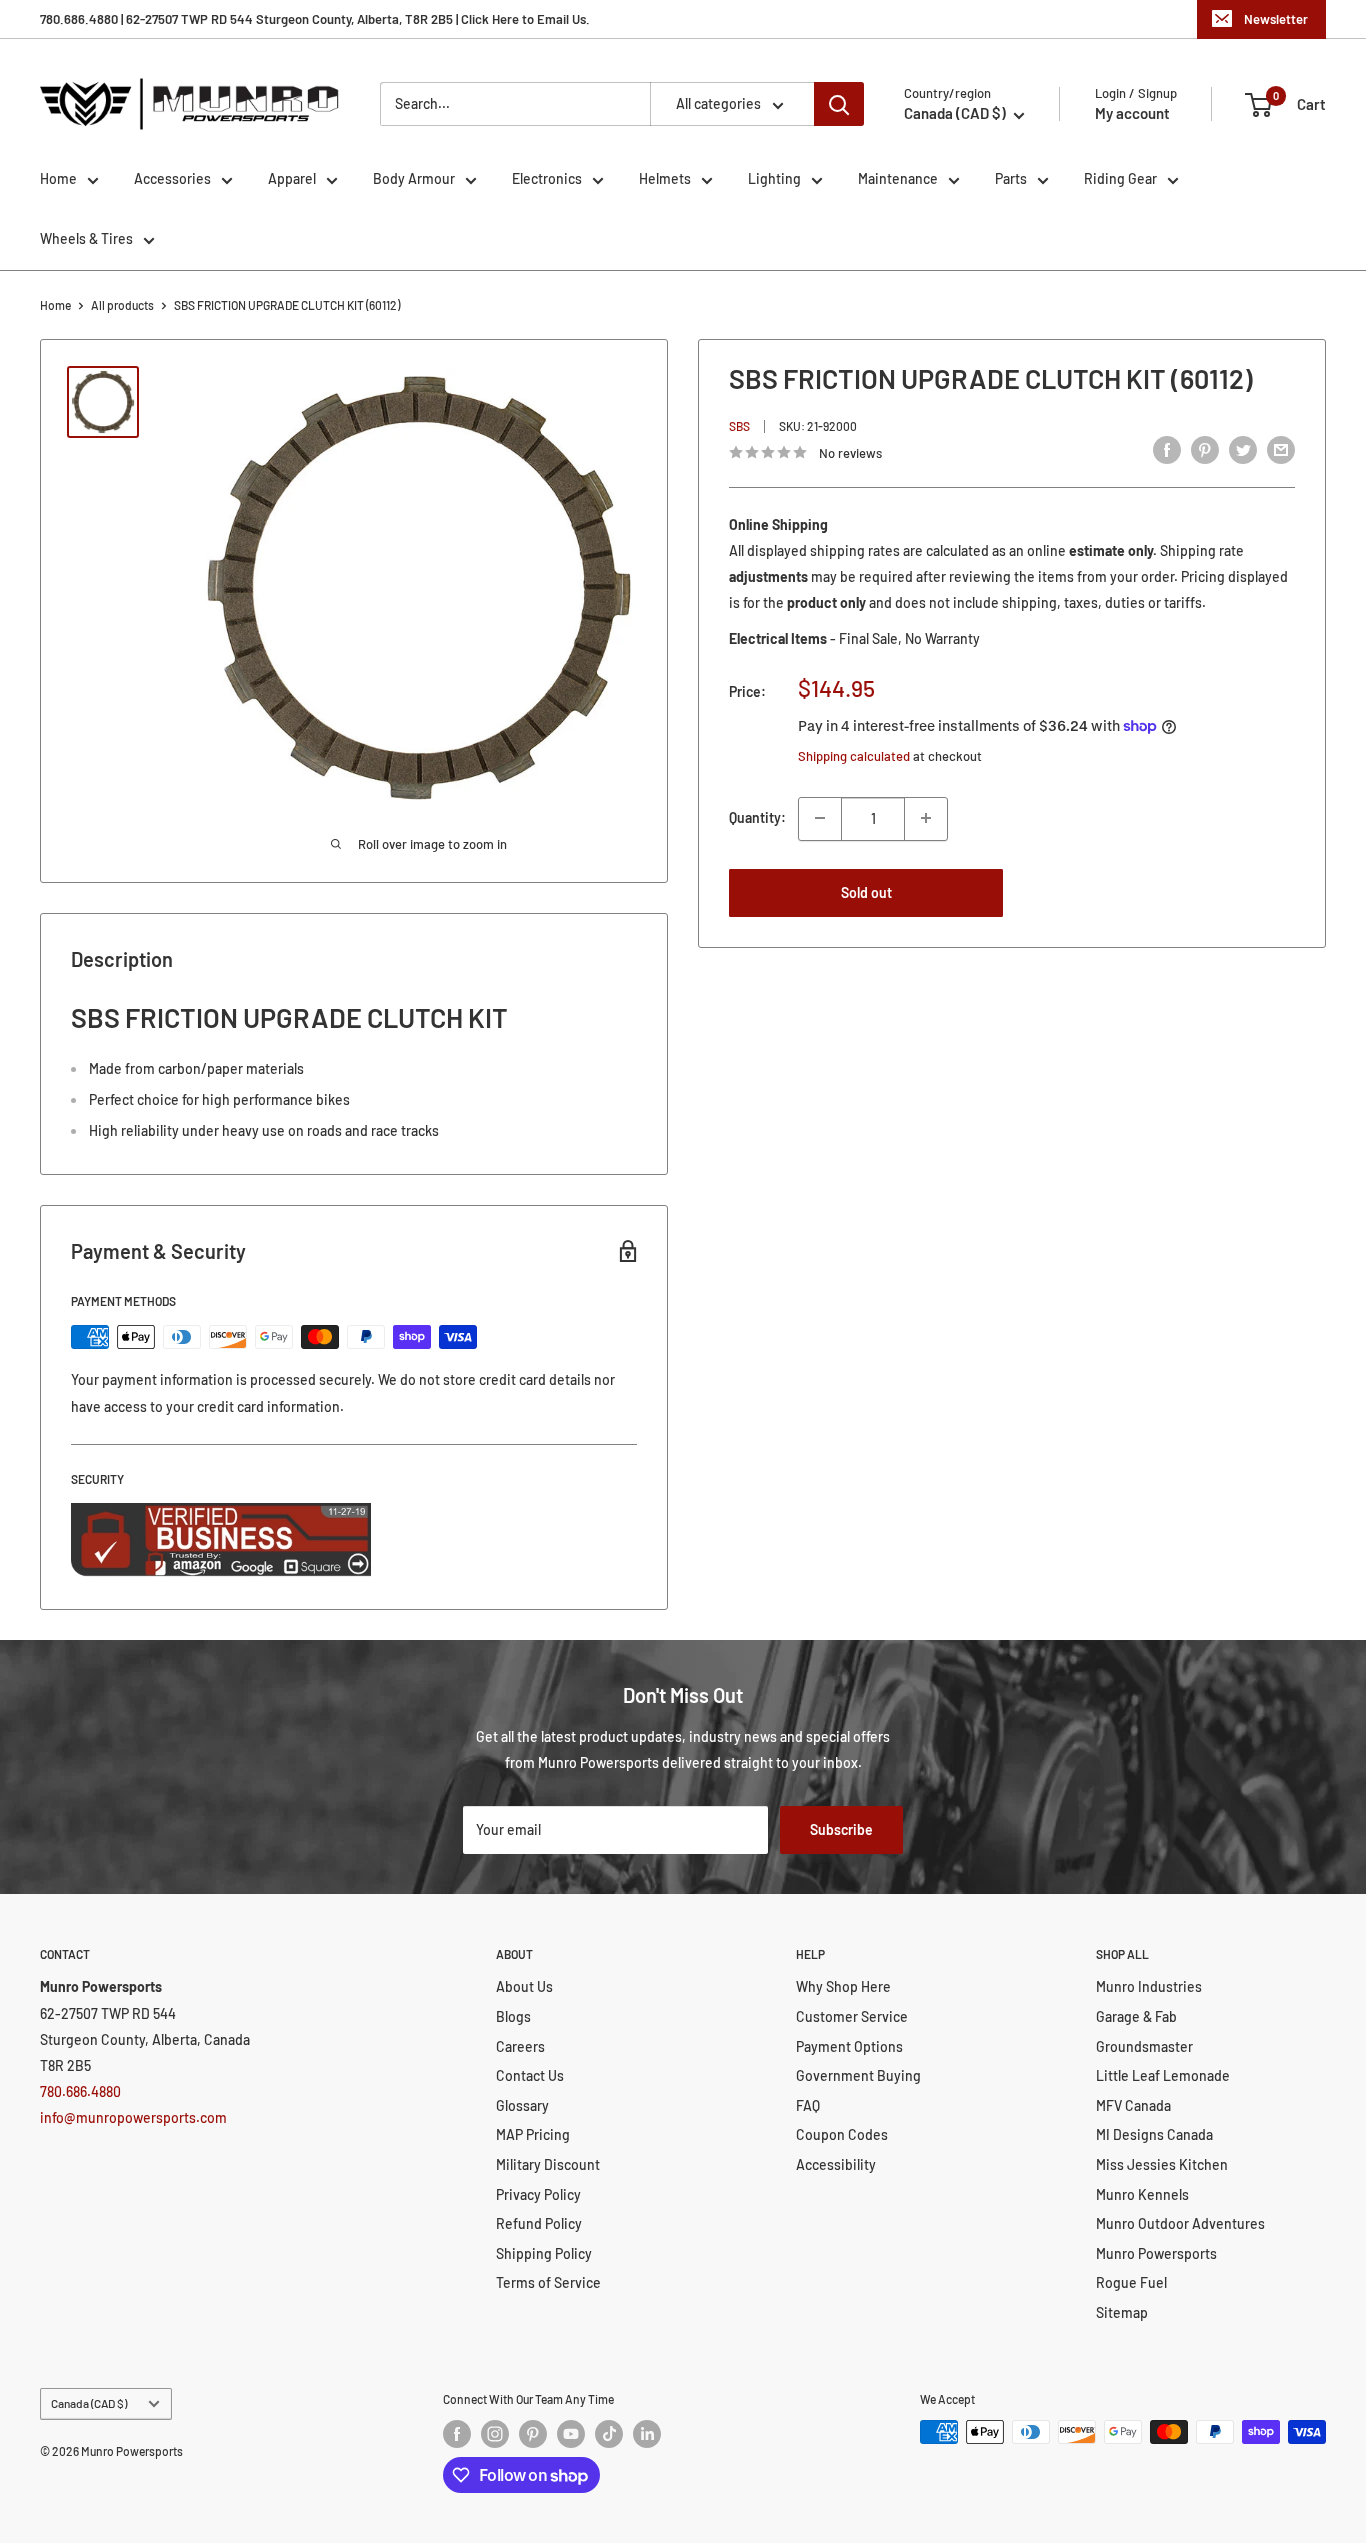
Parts (1011, 178)
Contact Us (530, 2075)
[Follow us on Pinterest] (533, 2434)
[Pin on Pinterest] (1205, 450)
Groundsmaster (1144, 2046)
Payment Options (849, 2046)
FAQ (808, 2105)
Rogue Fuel (1131, 2282)
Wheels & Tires (86, 238)
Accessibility (836, 2164)
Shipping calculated (854, 756)
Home (58, 178)
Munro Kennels (1142, 2194)
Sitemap (1122, 2312)
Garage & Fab (1136, 2016)
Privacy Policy (538, 2194)
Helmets (665, 178)
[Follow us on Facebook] (457, 2434)
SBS (739, 426)
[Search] (839, 104)
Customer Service (852, 2016)
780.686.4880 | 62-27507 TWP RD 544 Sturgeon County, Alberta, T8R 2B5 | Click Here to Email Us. (315, 19)
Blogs (513, 2016)
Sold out (866, 891)
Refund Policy (539, 2223)
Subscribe (841, 1829)
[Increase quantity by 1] (926, 818)
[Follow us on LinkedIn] (647, 2434)
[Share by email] (1281, 450)
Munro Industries (1149, 1986)
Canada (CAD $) (89, 2403)
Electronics (547, 178)
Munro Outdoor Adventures (1180, 2223)
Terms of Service (548, 2282)
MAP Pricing (533, 2134)
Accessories (172, 178)
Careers (520, 2046)
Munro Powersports (1156, 2253)
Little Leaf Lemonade (1163, 2075)
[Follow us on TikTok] (609, 2434)
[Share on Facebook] (1167, 450)
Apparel (292, 178)
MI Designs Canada (1154, 2134)
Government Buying (858, 2075)
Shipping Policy (544, 2253)
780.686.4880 (80, 2091)
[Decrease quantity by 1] (820, 818)
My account (1132, 113)
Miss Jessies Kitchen (1162, 2164)
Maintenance (898, 178)
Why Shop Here (843, 1986)
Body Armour (414, 178)
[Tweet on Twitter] (1243, 450)
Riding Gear (1120, 178)
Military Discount (548, 2164)
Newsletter (1276, 19)
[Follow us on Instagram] (495, 2434)
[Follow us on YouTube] (571, 2434)
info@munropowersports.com (133, 2117)
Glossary (522, 2105)
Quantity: (757, 817)
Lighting (774, 178)
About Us (524, 1986)
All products (122, 305)
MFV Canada (1133, 2105)
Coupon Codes (842, 2134)
